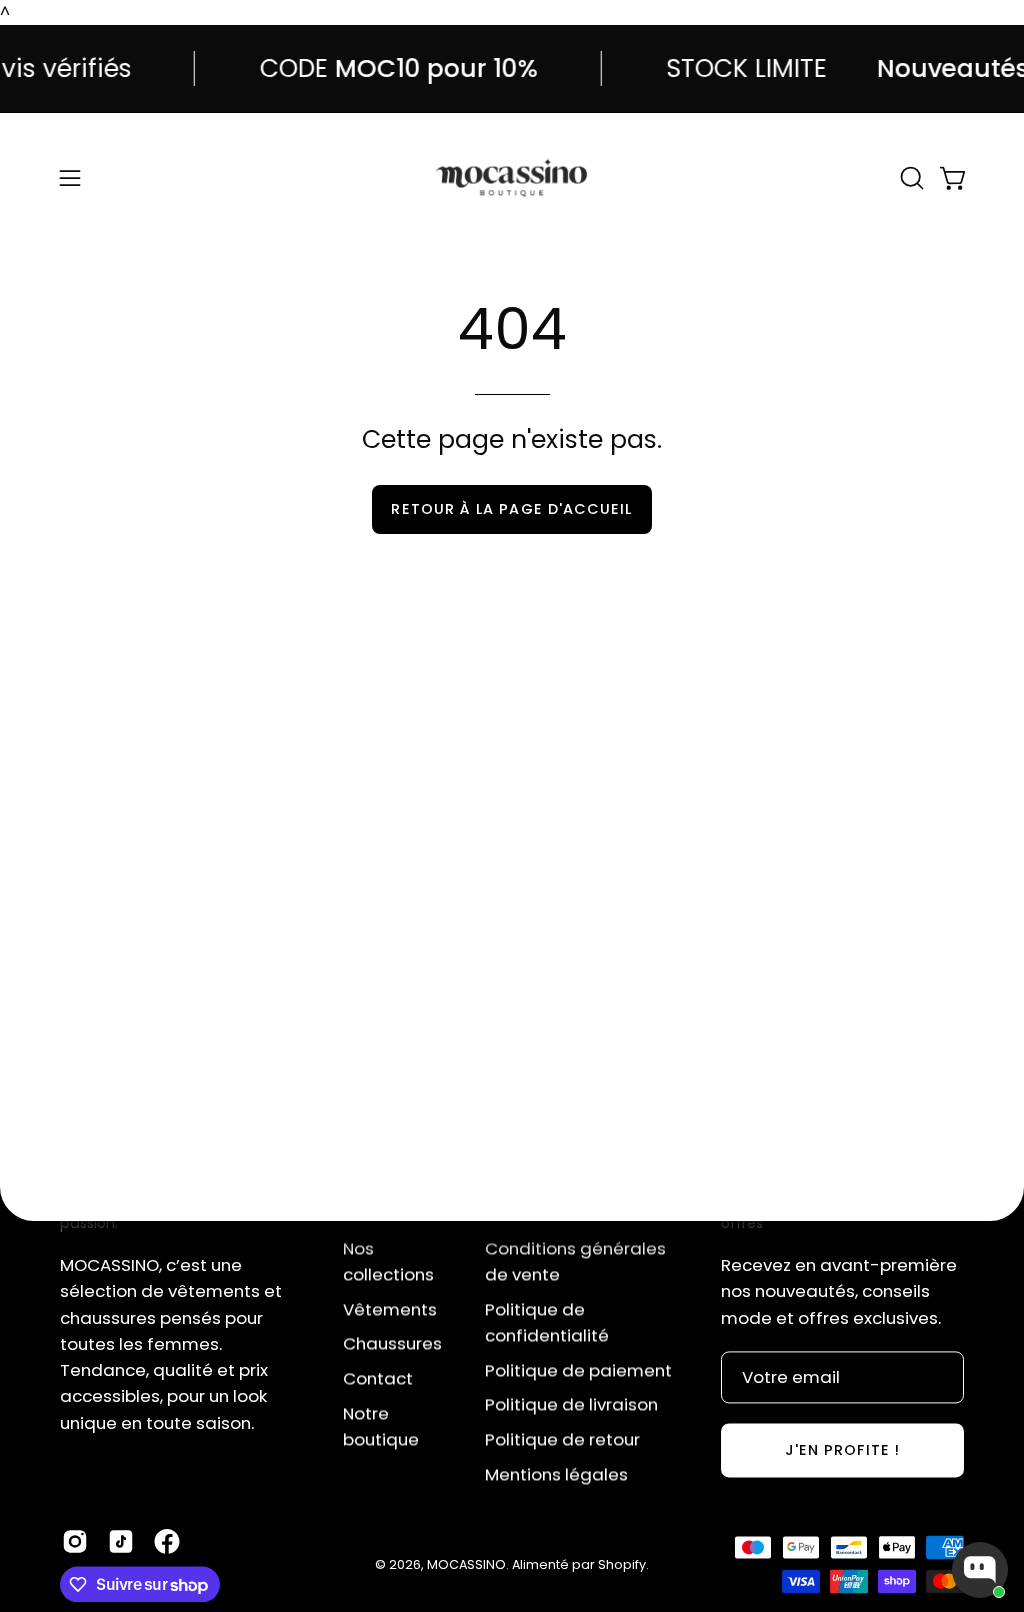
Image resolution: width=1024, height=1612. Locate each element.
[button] (910, 178)
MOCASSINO (466, 1564)
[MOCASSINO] (512, 178)
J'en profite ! (842, 1450)
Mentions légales (556, 1474)
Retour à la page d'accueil (511, 509)
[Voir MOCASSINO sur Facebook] (167, 1542)
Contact (378, 1378)
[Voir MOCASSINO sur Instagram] (75, 1542)
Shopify (622, 1564)
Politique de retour (562, 1439)
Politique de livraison (571, 1404)
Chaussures (392, 1343)
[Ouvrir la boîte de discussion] (980, 1570)
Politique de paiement (578, 1370)
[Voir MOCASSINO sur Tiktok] (121, 1542)
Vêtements (390, 1309)
